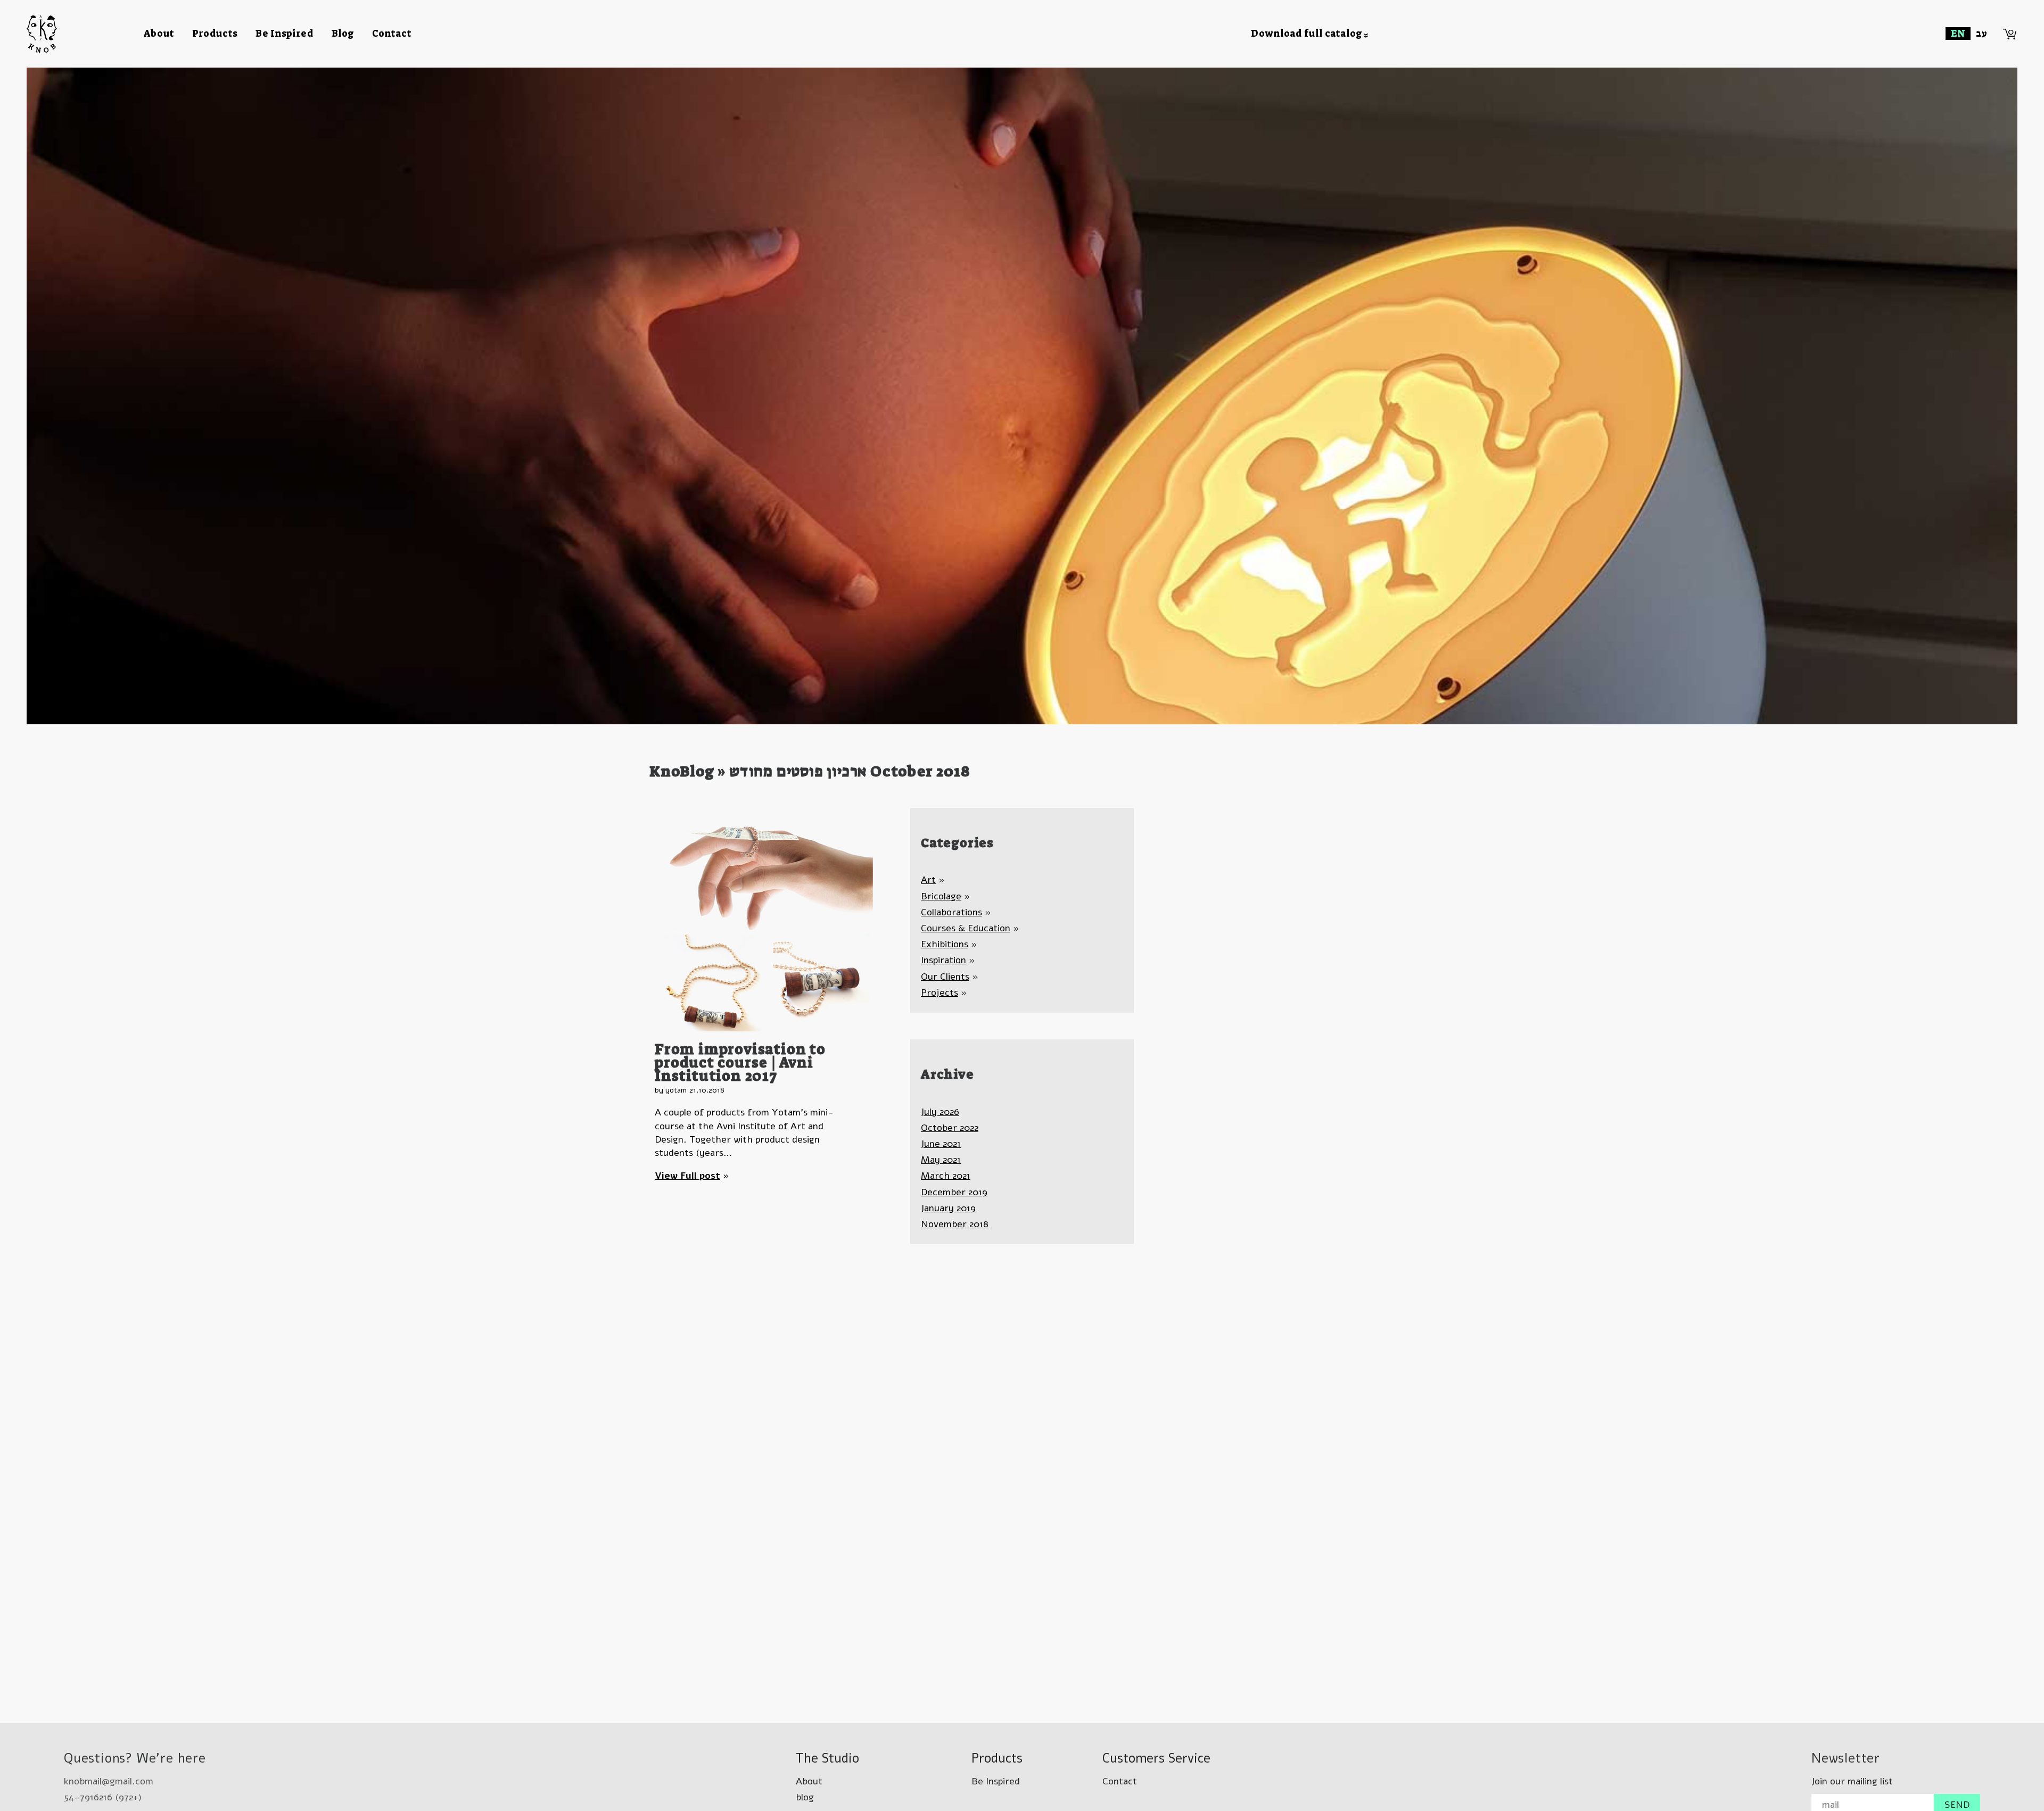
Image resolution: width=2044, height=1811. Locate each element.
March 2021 (946, 1176)
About (159, 34)
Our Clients (945, 977)
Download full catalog (1307, 34)
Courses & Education (966, 928)
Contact (392, 34)
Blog (343, 34)
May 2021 (941, 1160)
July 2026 (940, 1112)
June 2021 (941, 1144)
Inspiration (943, 960)
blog (805, 1797)
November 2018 (955, 1224)
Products (215, 34)
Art (928, 880)
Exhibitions (945, 944)
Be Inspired (285, 34)
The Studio (827, 1758)
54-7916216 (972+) (103, 1797)
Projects (939, 993)
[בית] (85, 34)
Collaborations (951, 912)
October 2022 (950, 1128)
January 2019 (948, 1208)
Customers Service (1156, 1758)
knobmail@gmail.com (109, 1781)
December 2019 (954, 1192)
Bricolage (941, 896)
